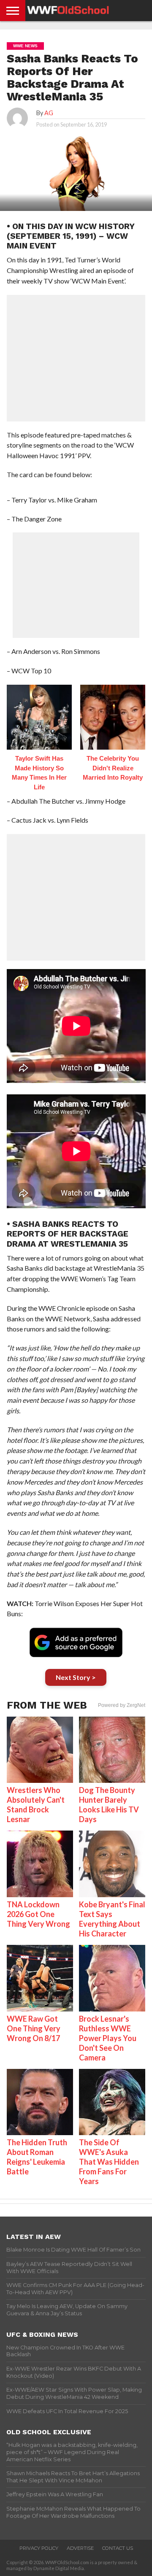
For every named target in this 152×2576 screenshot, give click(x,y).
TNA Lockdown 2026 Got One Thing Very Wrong (38, 1914)
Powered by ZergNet (122, 1705)
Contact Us (118, 2548)
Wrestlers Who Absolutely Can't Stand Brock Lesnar (36, 1805)
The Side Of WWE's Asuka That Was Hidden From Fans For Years (109, 2162)
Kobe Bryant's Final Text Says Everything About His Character (112, 1919)
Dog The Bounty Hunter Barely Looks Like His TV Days (109, 1805)
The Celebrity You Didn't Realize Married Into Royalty (113, 768)
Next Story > (76, 1677)
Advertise (80, 2548)
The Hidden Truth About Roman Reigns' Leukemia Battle (37, 2157)
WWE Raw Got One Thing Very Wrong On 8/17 (34, 2028)
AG (49, 113)
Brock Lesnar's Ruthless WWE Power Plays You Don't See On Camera (108, 2038)
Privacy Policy (39, 2548)
